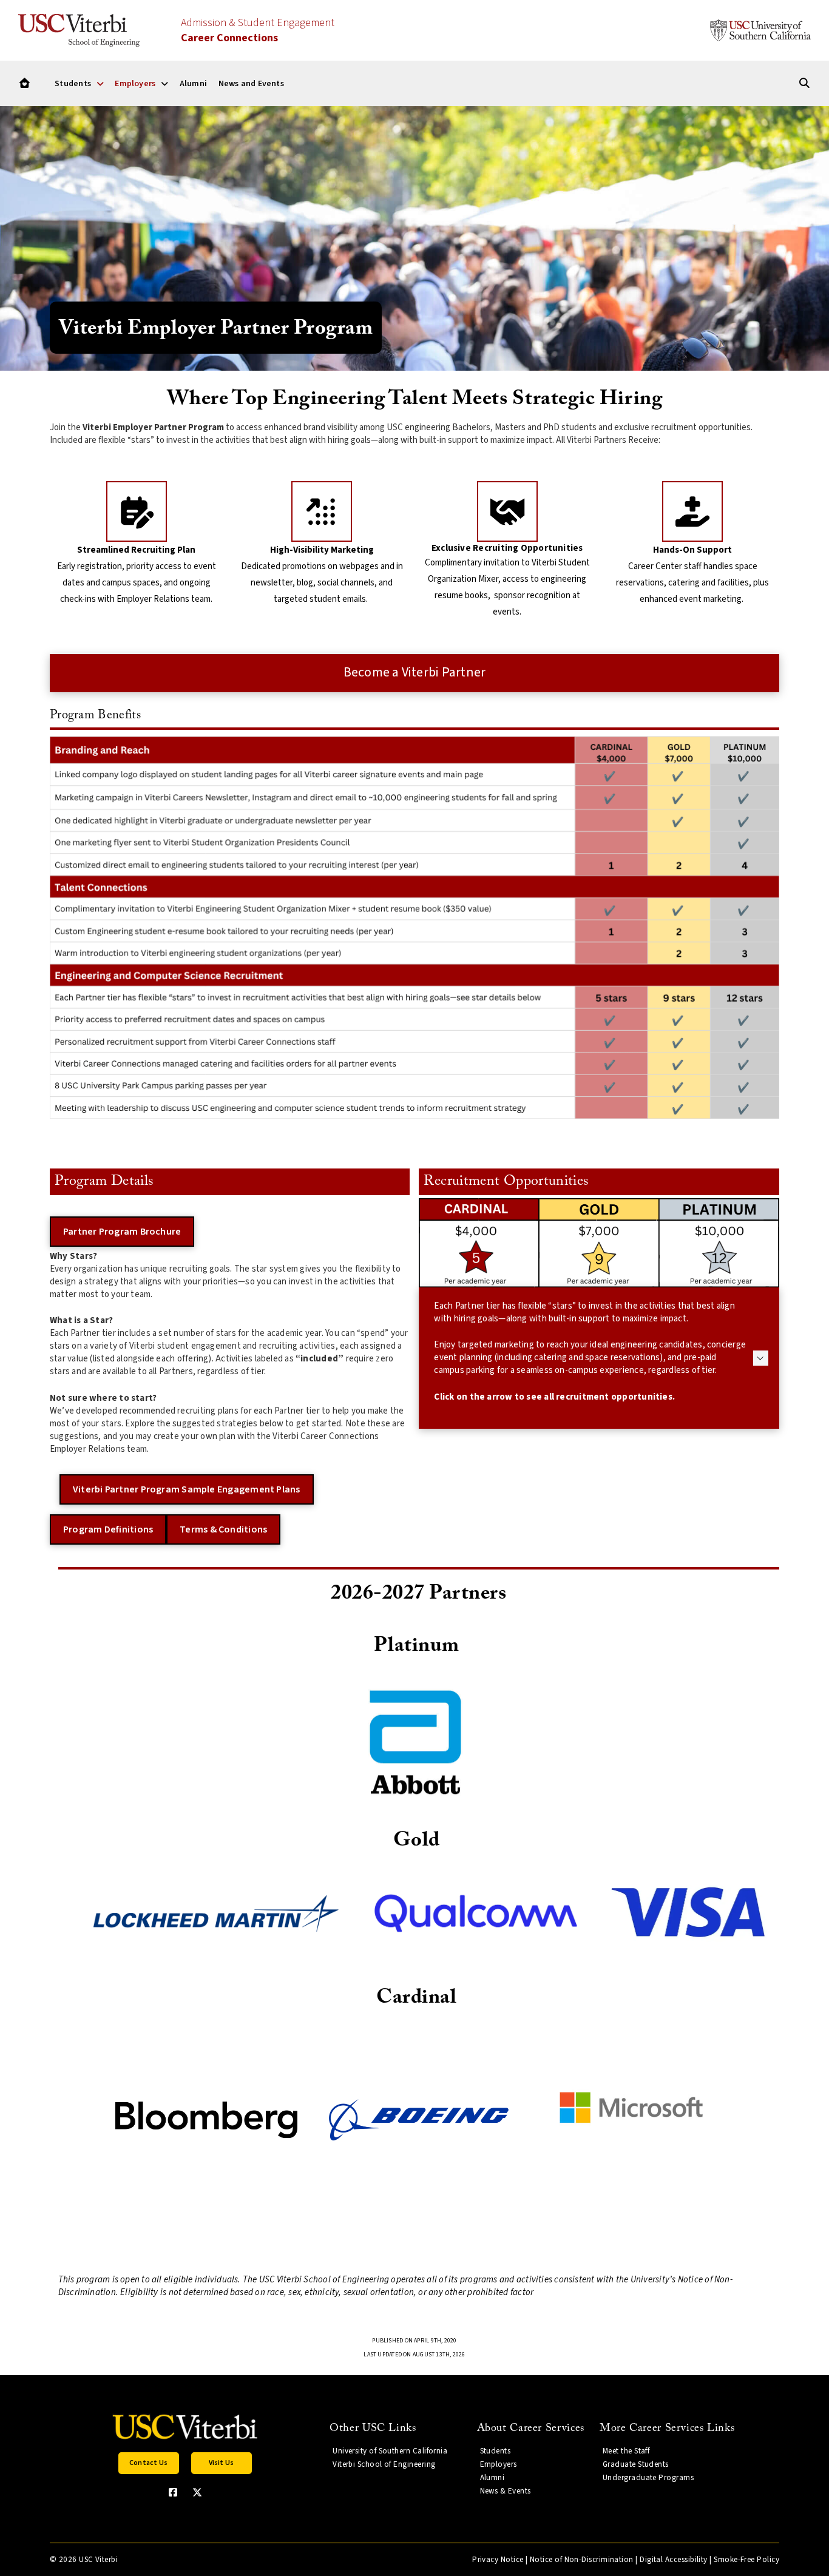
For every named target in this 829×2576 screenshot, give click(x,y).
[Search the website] (804, 83)
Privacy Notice (498, 2560)
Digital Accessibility (674, 2560)
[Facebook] (173, 2492)
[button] (599, 1358)
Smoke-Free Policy (746, 2560)
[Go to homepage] (25, 83)
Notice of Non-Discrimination (582, 2560)
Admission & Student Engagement (258, 30)
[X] (197, 2492)
